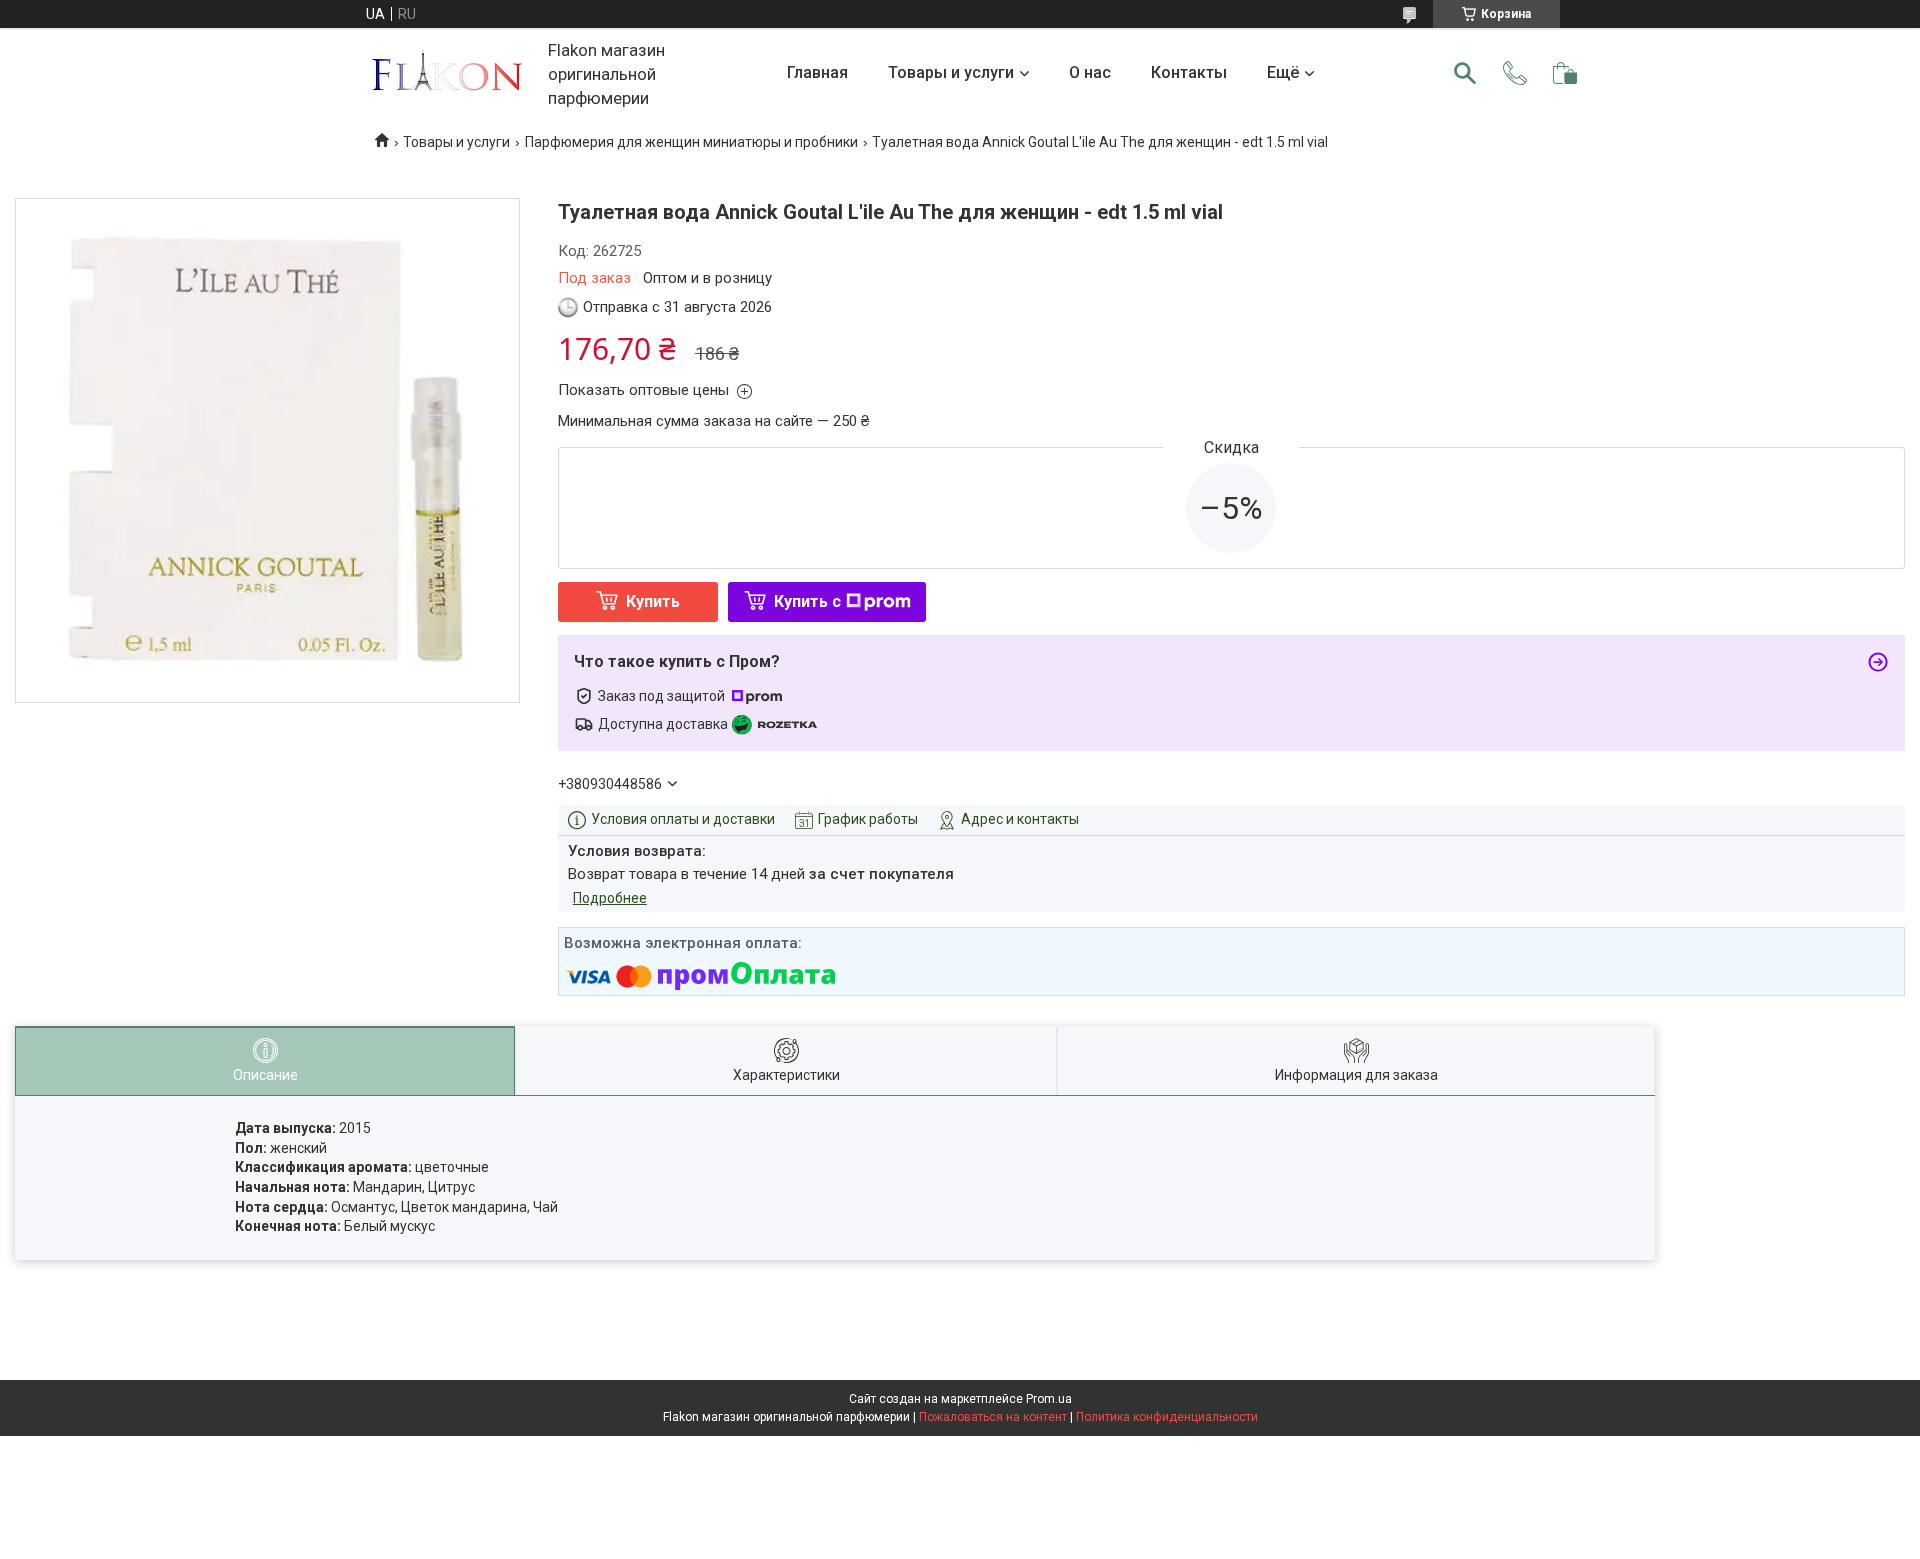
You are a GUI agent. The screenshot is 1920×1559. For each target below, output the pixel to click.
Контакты (1189, 72)
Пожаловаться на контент (993, 1417)
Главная (817, 72)
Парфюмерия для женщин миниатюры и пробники (691, 142)
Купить (653, 601)
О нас (1090, 72)
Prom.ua (1049, 1399)
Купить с (807, 601)
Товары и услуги (951, 72)
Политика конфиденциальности (1167, 1417)
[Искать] (1465, 73)
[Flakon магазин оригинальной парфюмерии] (449, 73)
